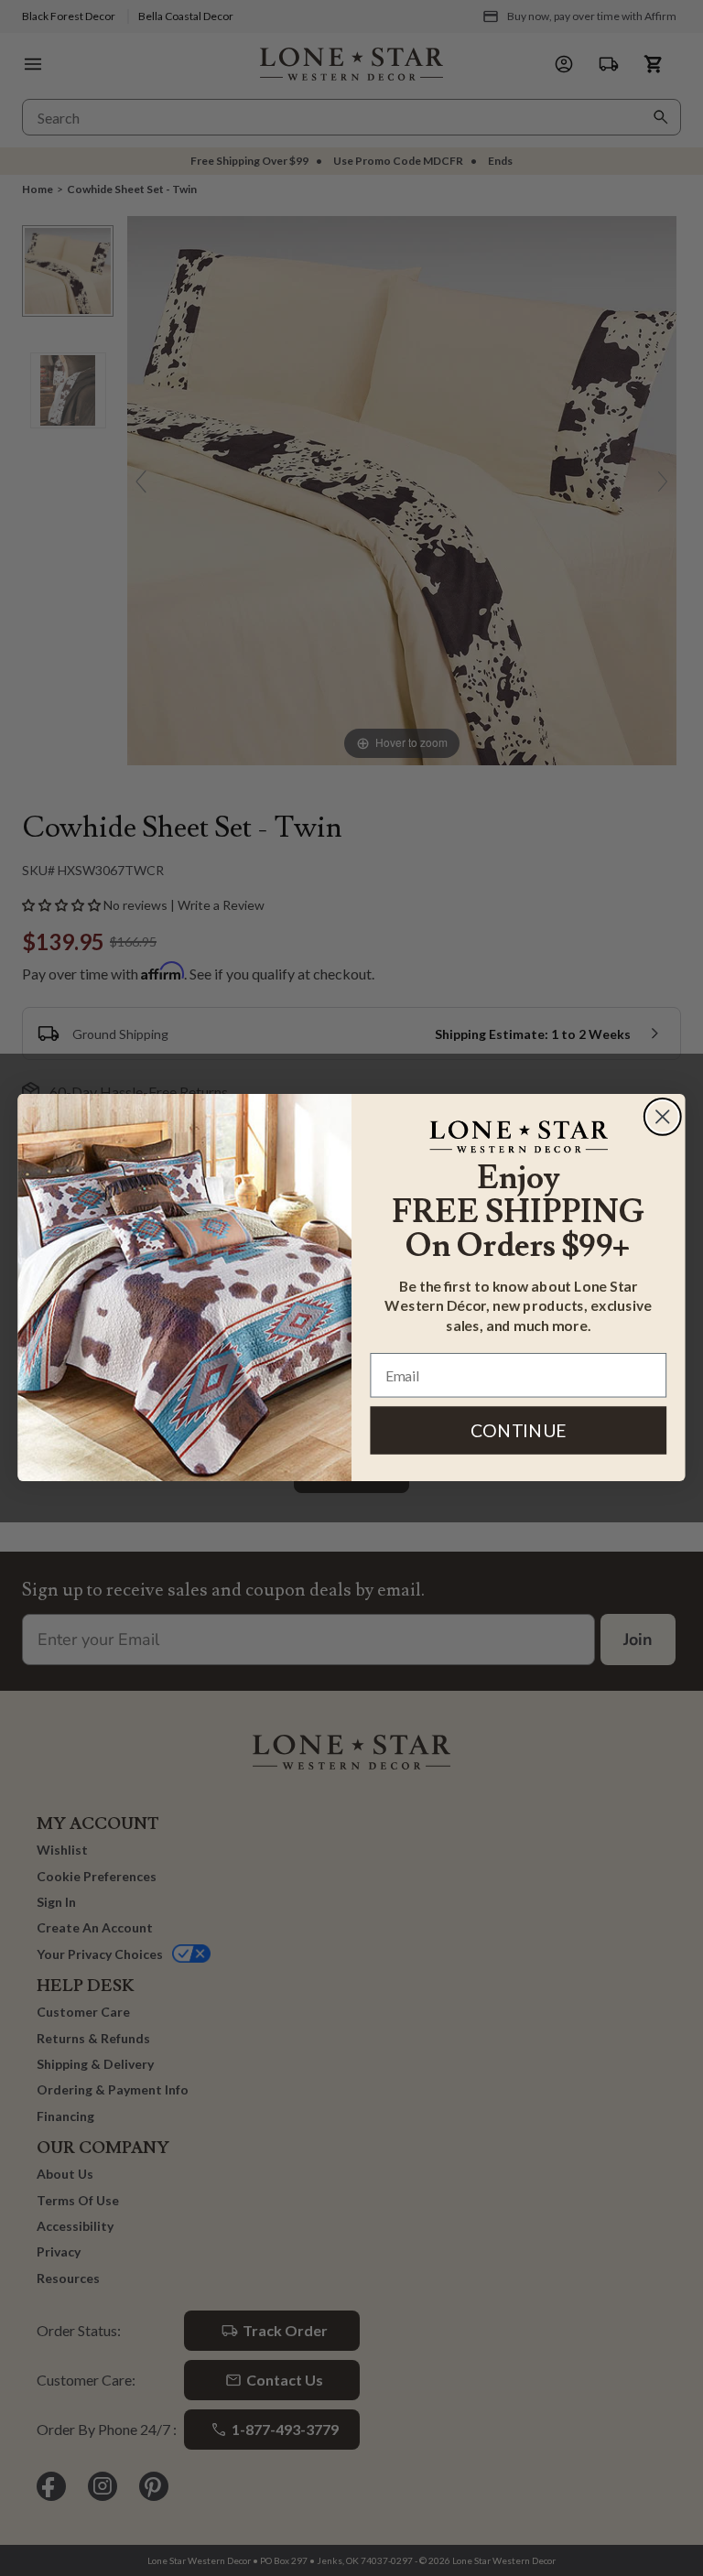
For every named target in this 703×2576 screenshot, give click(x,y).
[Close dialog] (663, 1117)
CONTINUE (519, 1430)
